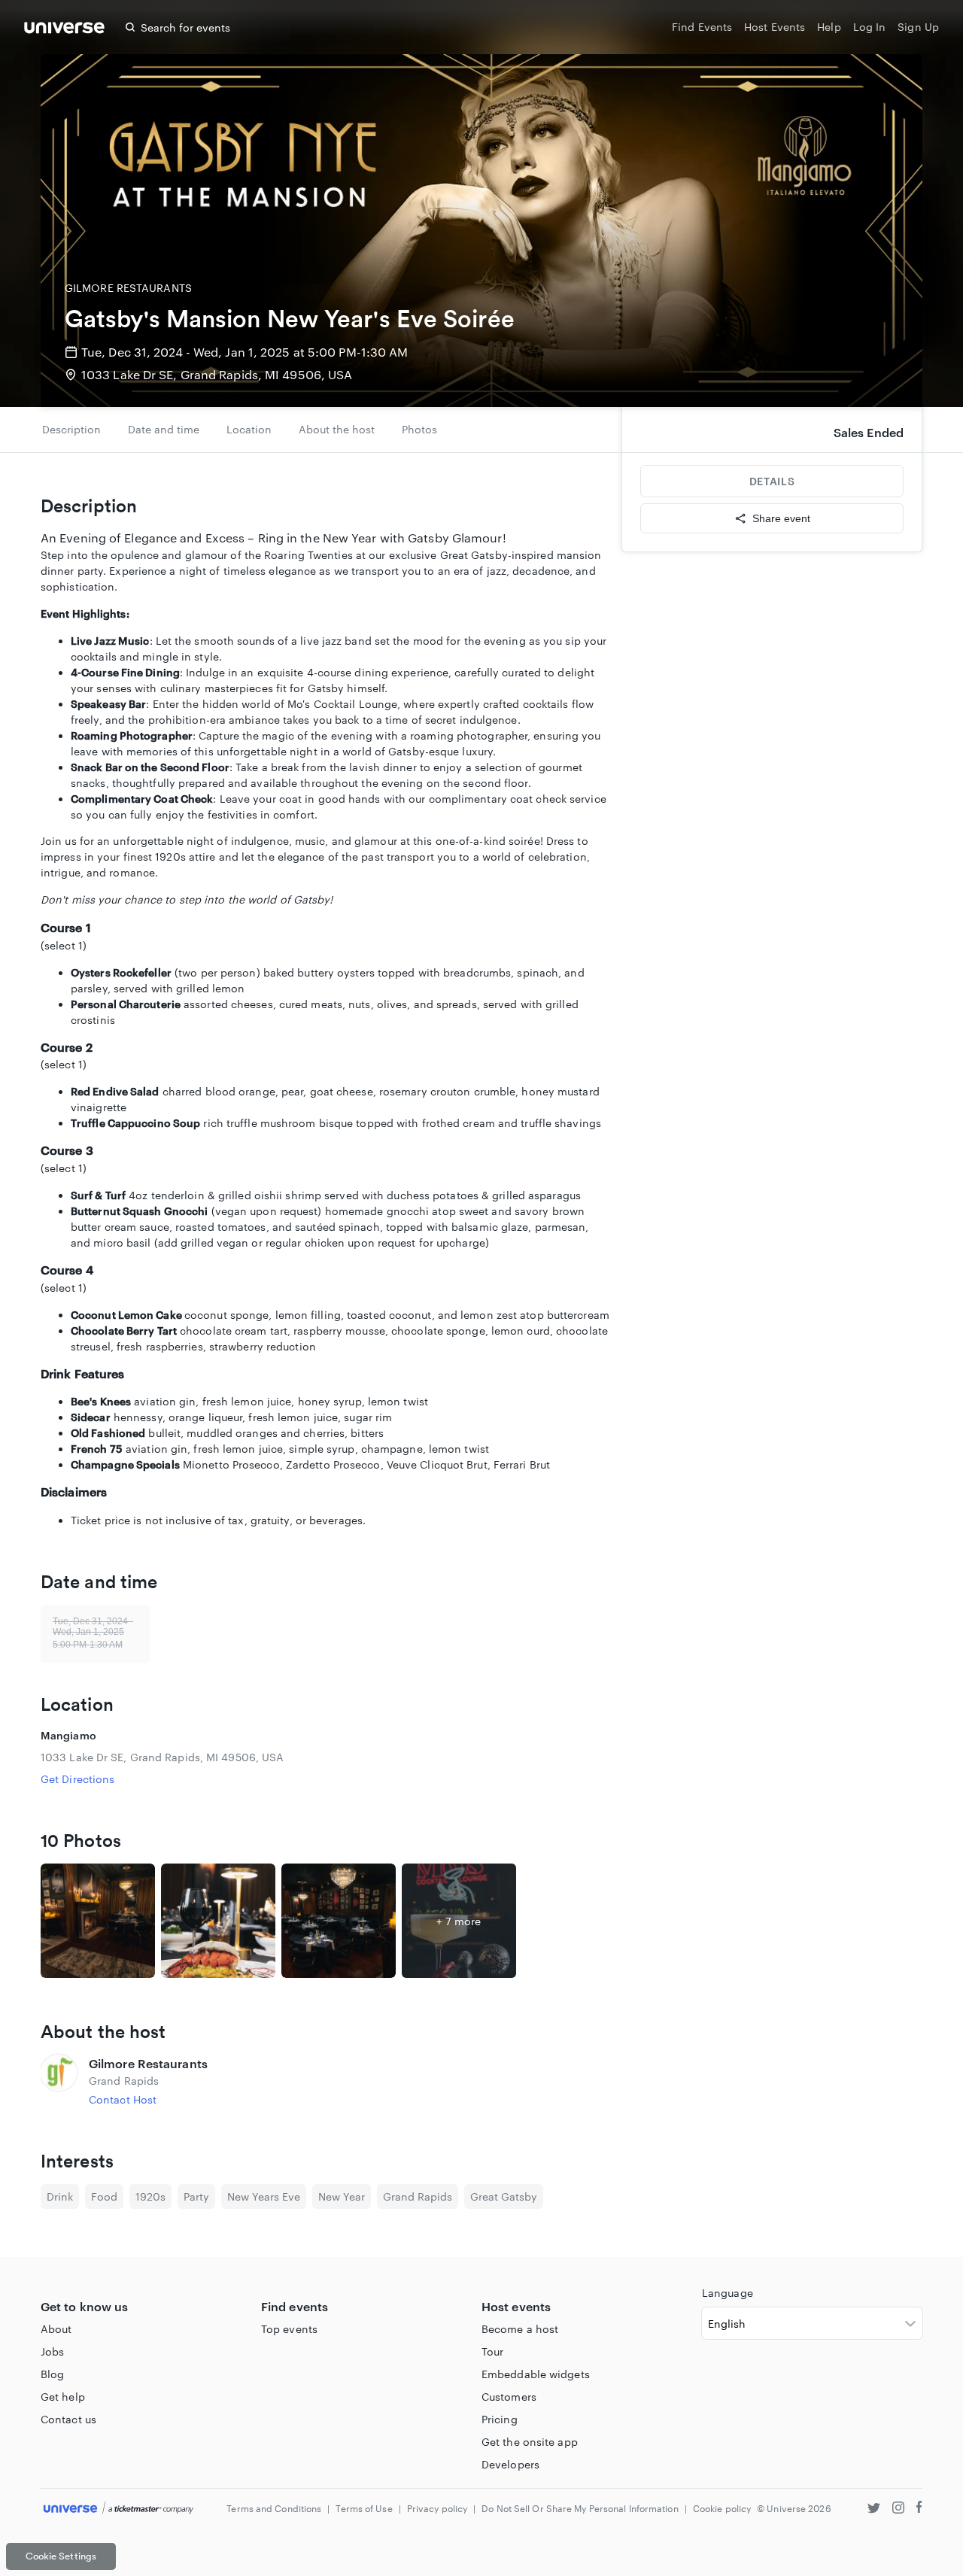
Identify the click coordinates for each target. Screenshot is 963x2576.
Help (829, 27)
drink (60, 2196)
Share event (781, 518)
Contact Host (123, 2099)
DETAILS (772, 481)
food (104, 2196)
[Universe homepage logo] (64, 30)
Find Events (702, 27)
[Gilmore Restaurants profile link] (59, 2081)
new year (342, 2196)
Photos (419, 429)
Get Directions (77, 1779)
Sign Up (918, 27)
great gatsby (504, 2196)
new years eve (264, 2196)
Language (728, 2293)
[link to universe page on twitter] (874, 2509)
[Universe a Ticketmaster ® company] (118, 2509)
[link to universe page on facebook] (919, 2509)
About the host (337, 429)
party (196, 2196)
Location (249, 429)
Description (71, 429)
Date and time (164, 429)
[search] (130, 27)
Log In (870, 27)
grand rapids (418, 2196)
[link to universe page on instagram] (898, 2509)
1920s (150, 2196)
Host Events (775, 27)
